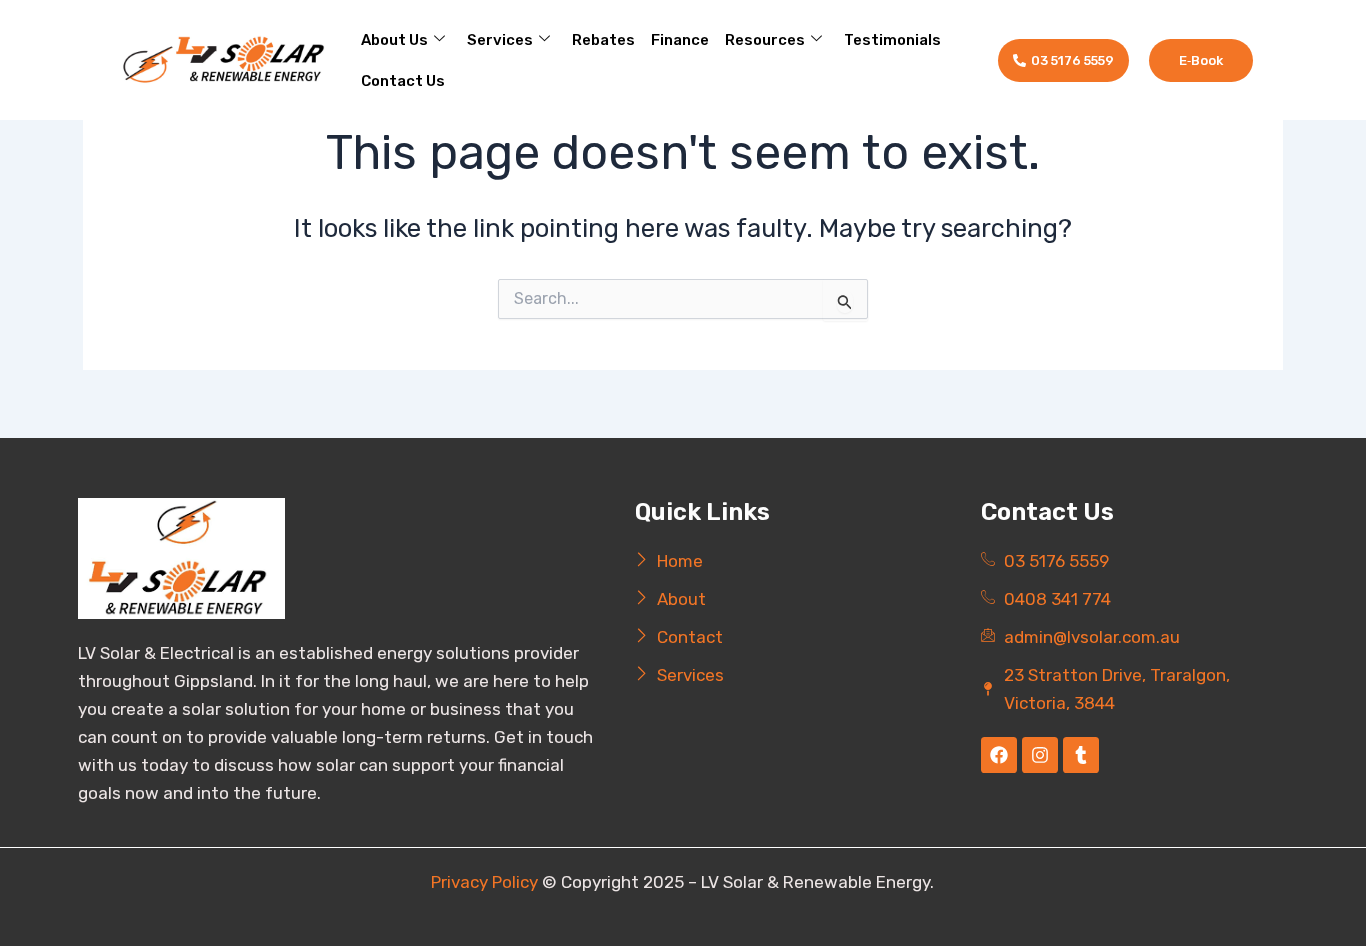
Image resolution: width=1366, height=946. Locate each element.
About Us (394, 40)
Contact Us (403, 81)
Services (500, 40)
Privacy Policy (484, 882)
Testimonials (892, 40)
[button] (1201, 60)
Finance (680, 40)
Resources (765, 40)
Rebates (603, 40)
